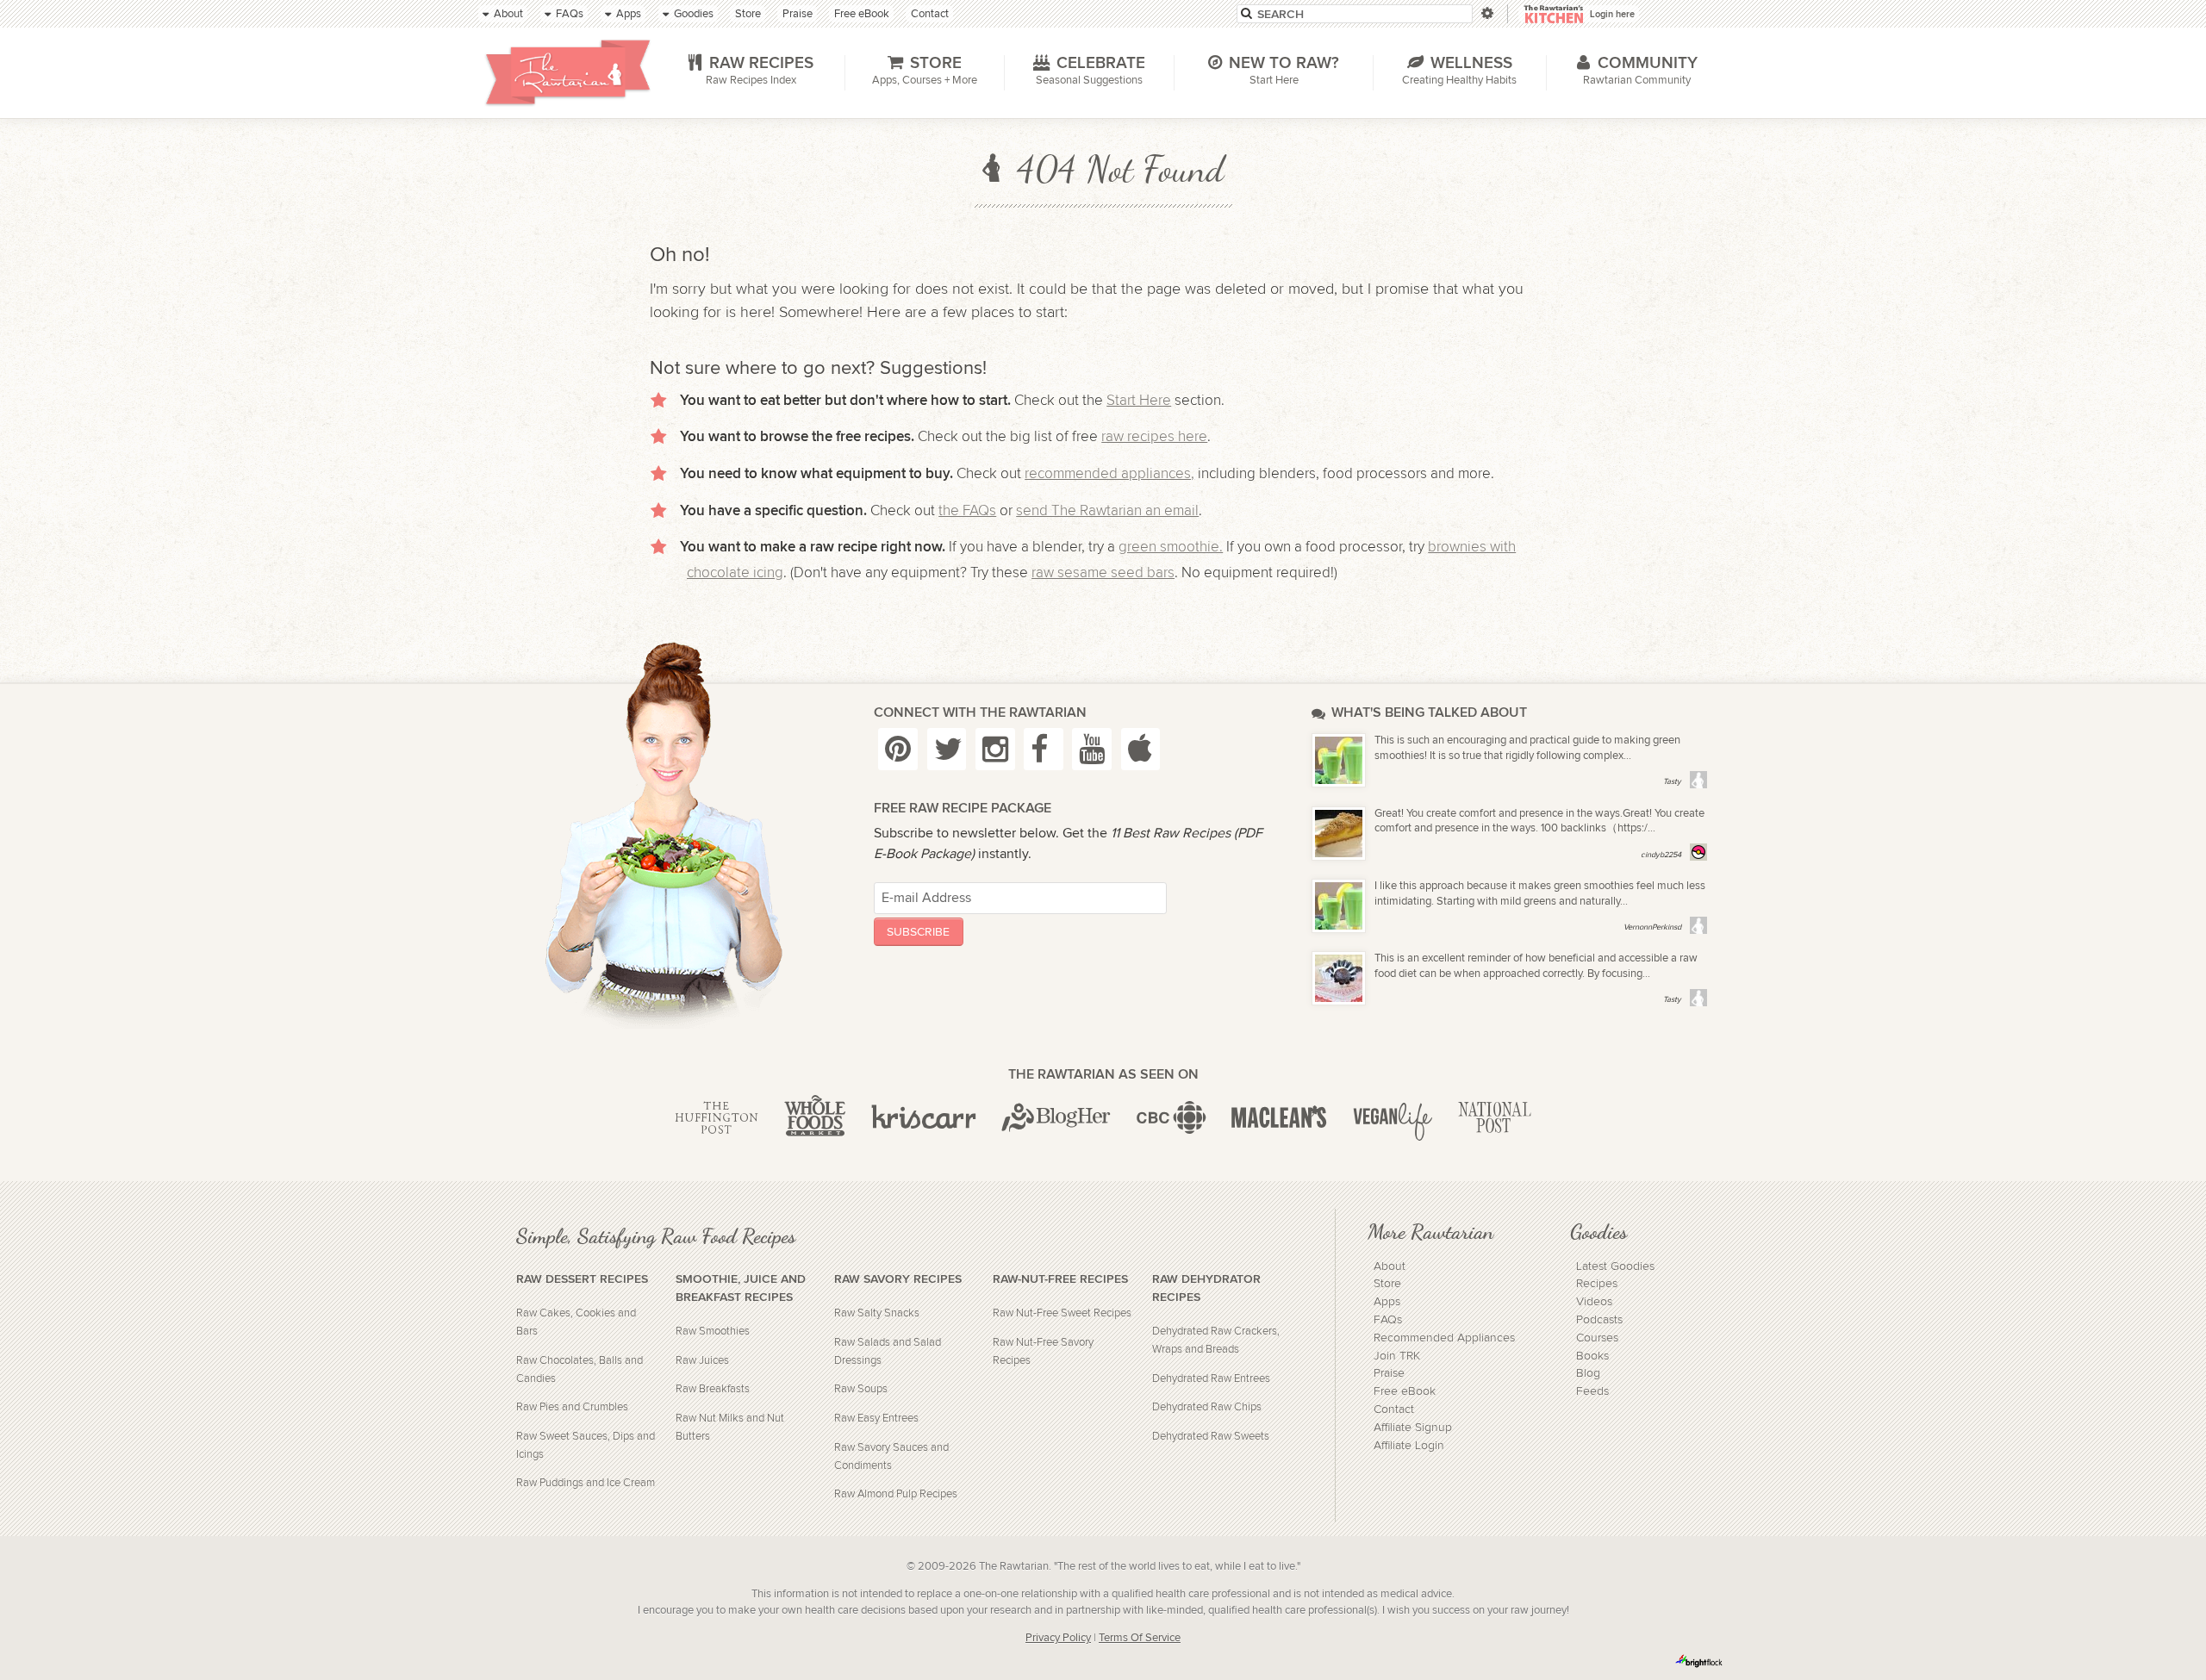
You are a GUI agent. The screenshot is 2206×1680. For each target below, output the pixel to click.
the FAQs (967, 511)
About (1390, 1266)
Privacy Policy (1058, 1638)
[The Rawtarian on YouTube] (1092, 749)
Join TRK (1397, 1356)
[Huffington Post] (717, 1118)
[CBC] (1172, 1118)
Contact (1394, 1409)
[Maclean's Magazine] (1279, 1118)
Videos (1594, 1302)
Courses (1597, 1338)
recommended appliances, (1109, 474)
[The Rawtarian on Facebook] (1044, 749)
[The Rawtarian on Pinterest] (898, 749)
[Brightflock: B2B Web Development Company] (1699, 1661)
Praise (1389, 1373)
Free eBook (1405, 1391)
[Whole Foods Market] (815, 1118)
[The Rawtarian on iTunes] (1141, 749)
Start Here (1139, 401)
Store (1387, 1284)
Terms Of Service (1140, 1638)
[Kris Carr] (924, 1118)
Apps (1387, 1302)
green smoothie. (1171, 547)
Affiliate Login (1409, 1446)
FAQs (1388, 1320)
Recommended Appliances (1444, 1338)
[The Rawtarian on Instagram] (995, 749)
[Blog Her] (1056, 1118)
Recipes (1597, 1284)
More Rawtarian (1430, 1231)
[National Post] (1495, 1118)
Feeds (1592, 1391)
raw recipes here (1154, 437)
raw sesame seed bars (1103, 573)
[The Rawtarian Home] (568, 72)
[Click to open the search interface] (1486, 13)
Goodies (1598, 1231)
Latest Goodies (1615, 1266)
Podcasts (1599, 1320)
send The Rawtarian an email (1107, 511)
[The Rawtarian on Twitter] (947, 749)
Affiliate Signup (1413, 1428)
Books (1592, 1356)
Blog (1588, 1373)
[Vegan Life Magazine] (1393, 1118)
